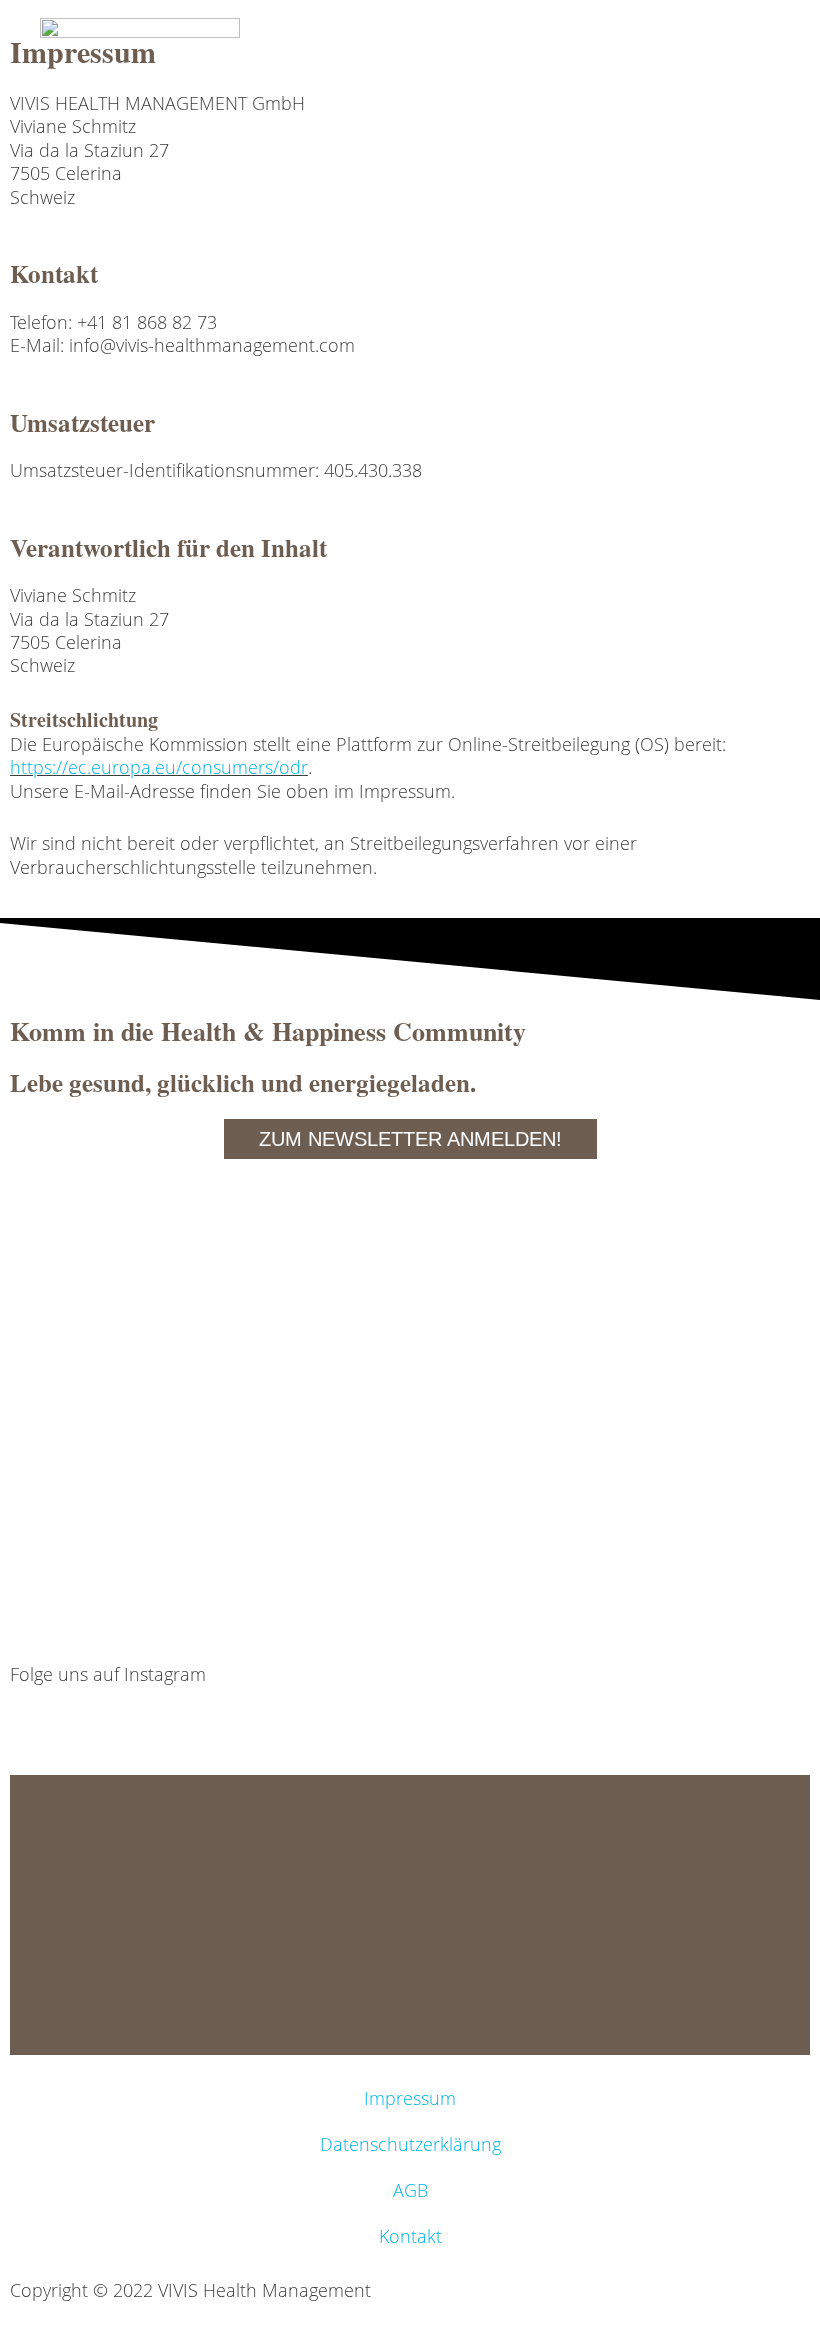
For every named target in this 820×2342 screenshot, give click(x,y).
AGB (410, 2190)
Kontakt (410, 2236)
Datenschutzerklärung (410, 2144)
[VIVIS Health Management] (140, 51)
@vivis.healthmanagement (116, 1714)
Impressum (410, 2098)
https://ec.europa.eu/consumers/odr (159, 767)
